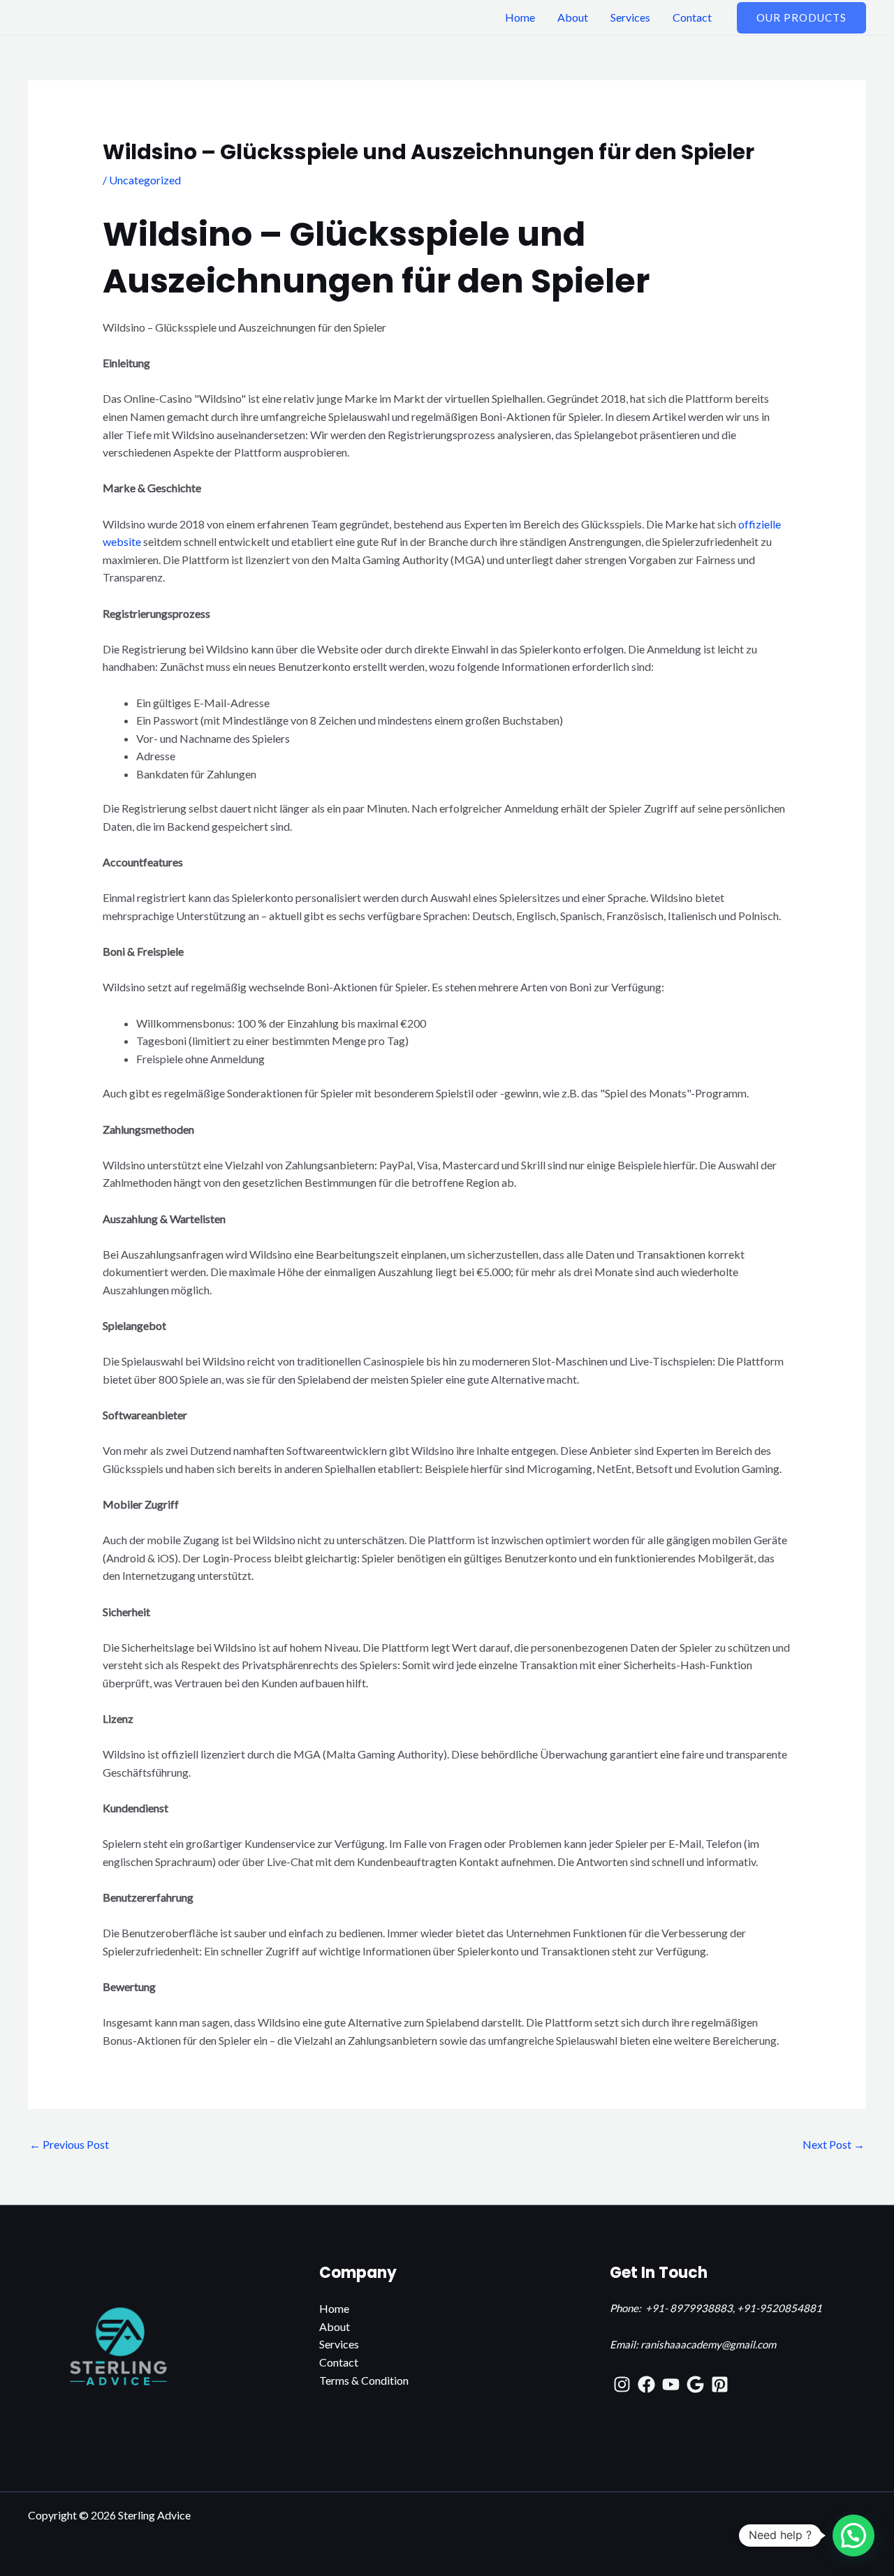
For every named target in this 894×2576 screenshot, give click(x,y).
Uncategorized (145, 180)
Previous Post (69, 2144)
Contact (692, 17)
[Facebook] (646, 2384)
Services (630, 17)
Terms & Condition (364, 2380)
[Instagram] (622, 2384)
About (573, 17)
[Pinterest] (720, 2384)
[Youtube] (671, 2384)
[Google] (695, 2384)
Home (520, 17)
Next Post (834, 2144)
